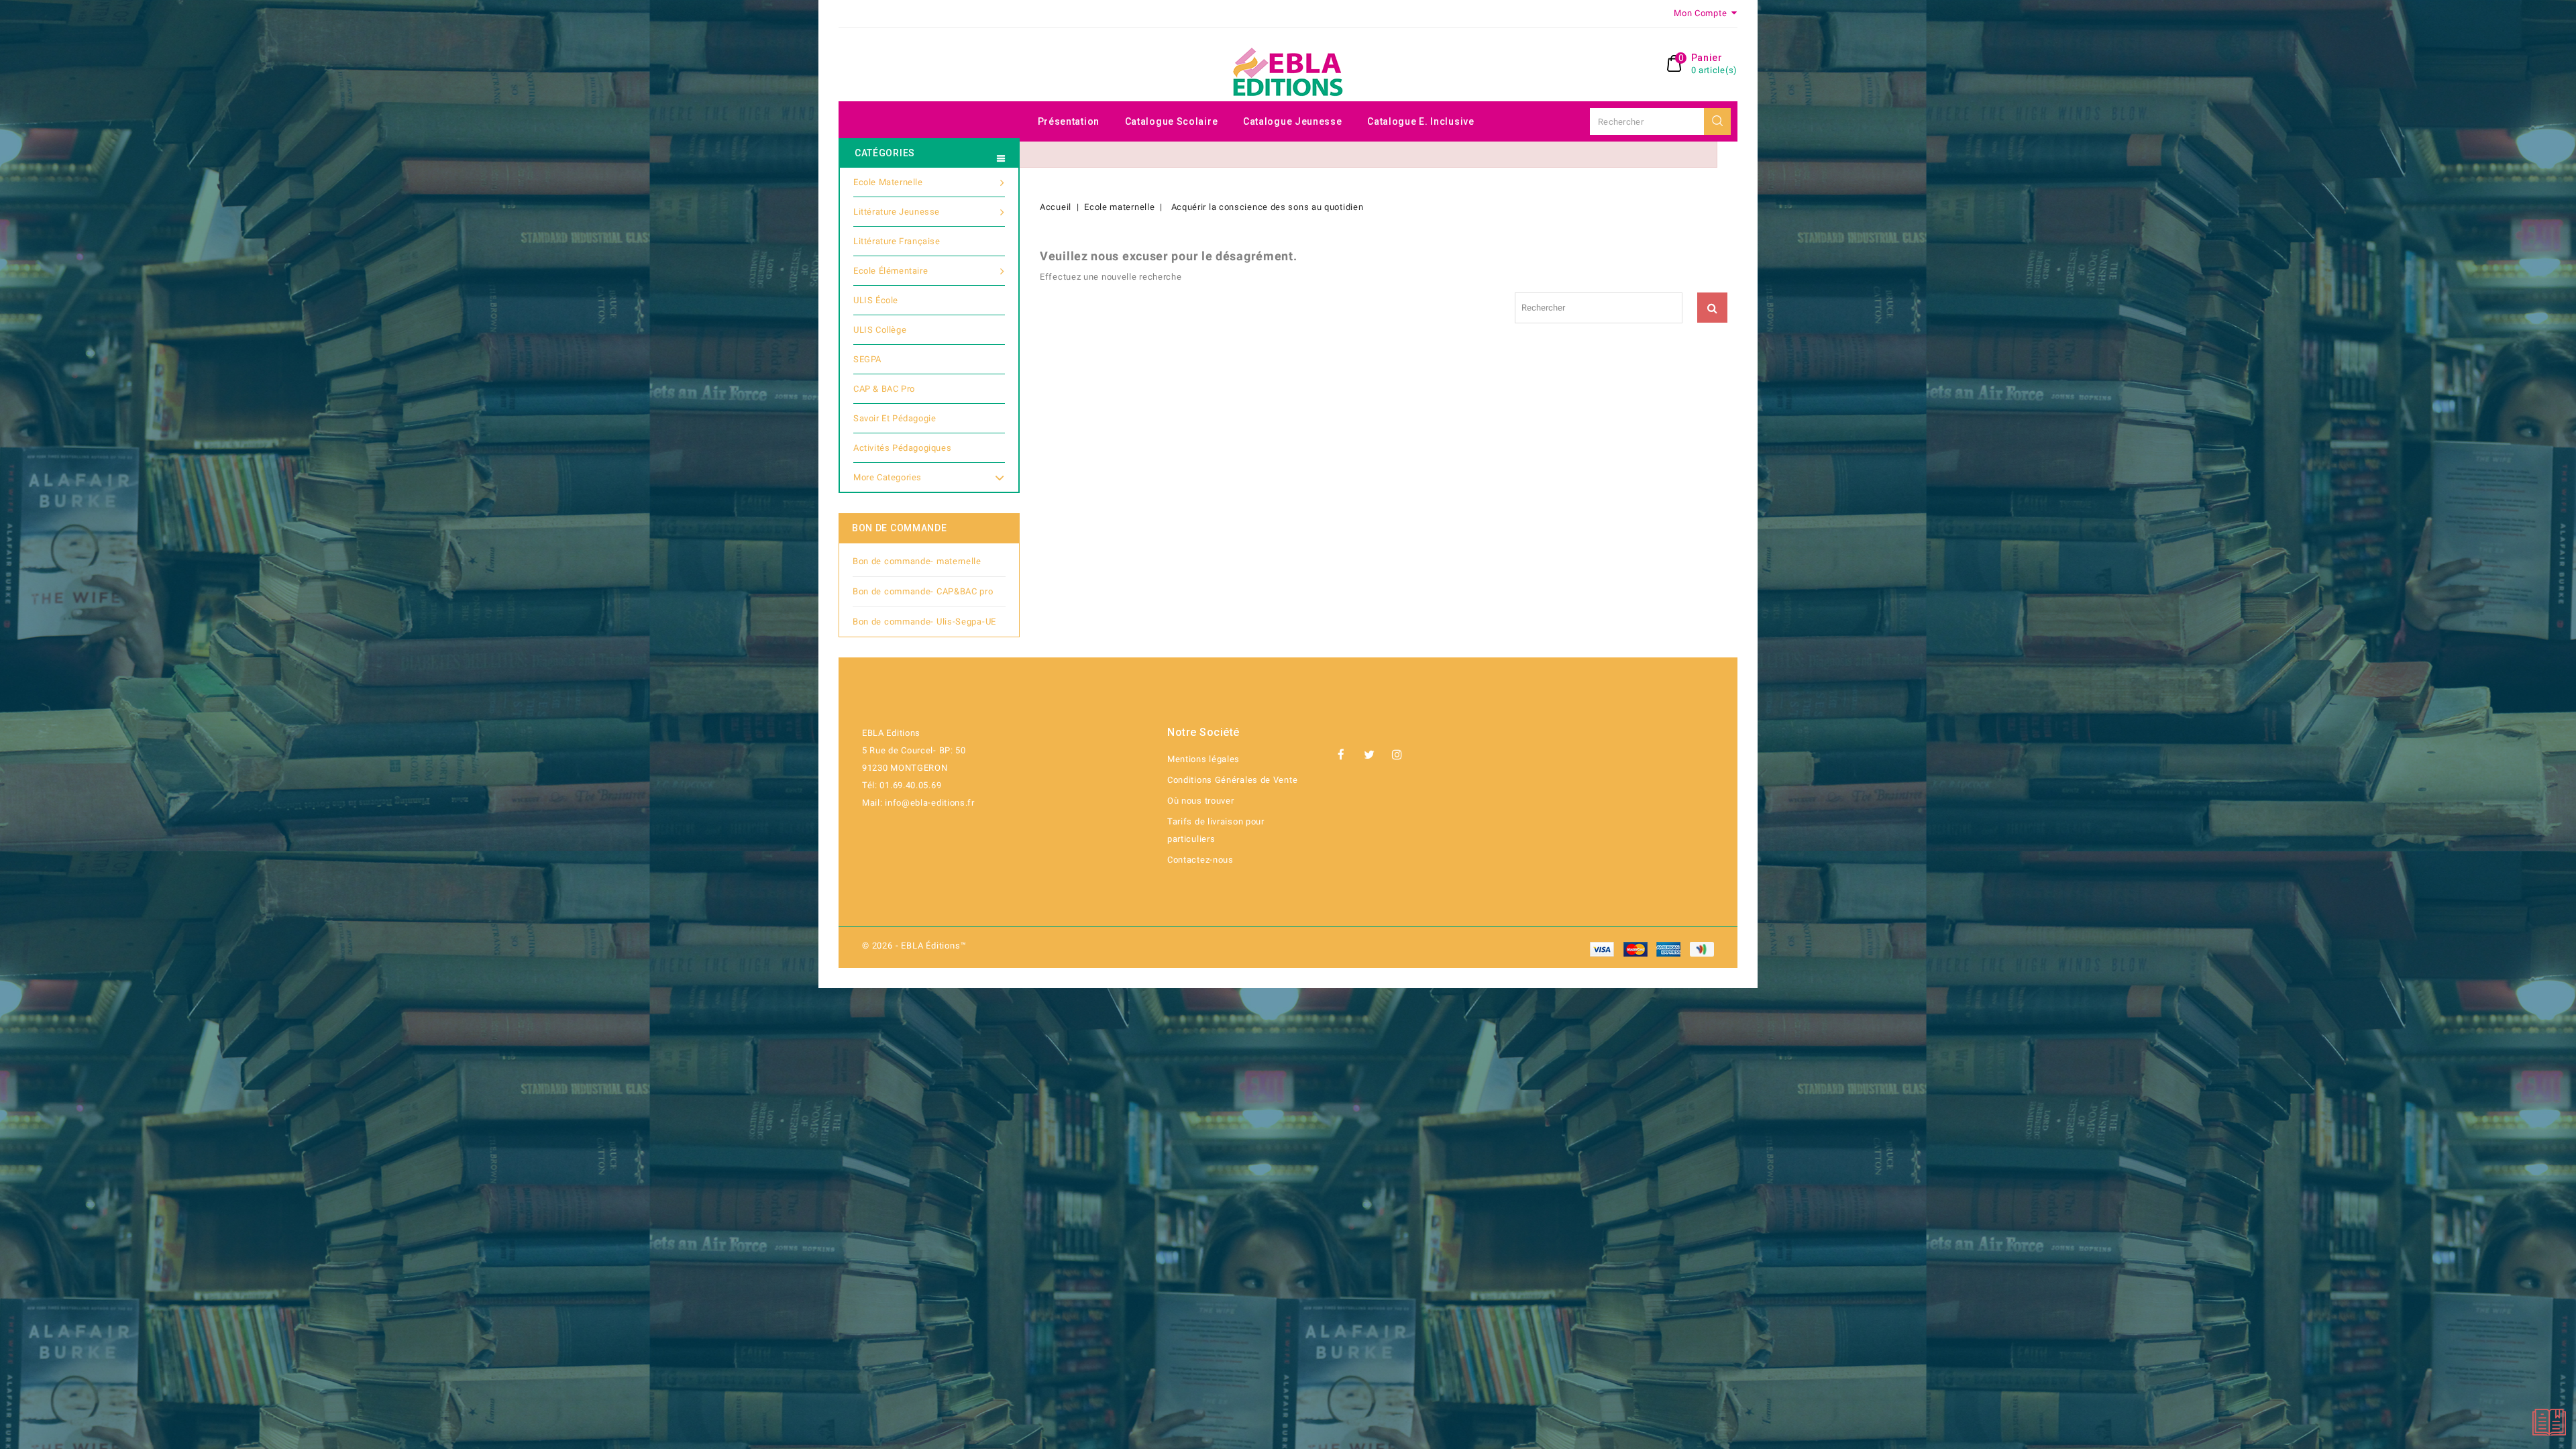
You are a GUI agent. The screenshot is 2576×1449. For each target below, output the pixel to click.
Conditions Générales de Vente (1232, 780)
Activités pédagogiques (902, 448)
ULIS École (876, 300)
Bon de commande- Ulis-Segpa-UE (924, 622)
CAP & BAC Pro (884, 389)
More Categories (888, 477)
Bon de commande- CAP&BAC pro (923, 591)
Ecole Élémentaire (891, 271)
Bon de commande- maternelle (917, 561)
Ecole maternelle (888, 182)
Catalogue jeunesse (1293, 121)
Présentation (1069, 121)
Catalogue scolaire (1172, 121)
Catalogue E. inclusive (1420, 121)
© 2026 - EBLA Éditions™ (914, 946)
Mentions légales (1203, 759)
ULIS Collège (880, 330)
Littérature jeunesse (897, 212)
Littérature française (897, 241)
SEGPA (867, 359)
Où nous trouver (1201, 801)
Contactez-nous (1200, 860)
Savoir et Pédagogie (895, 418)
